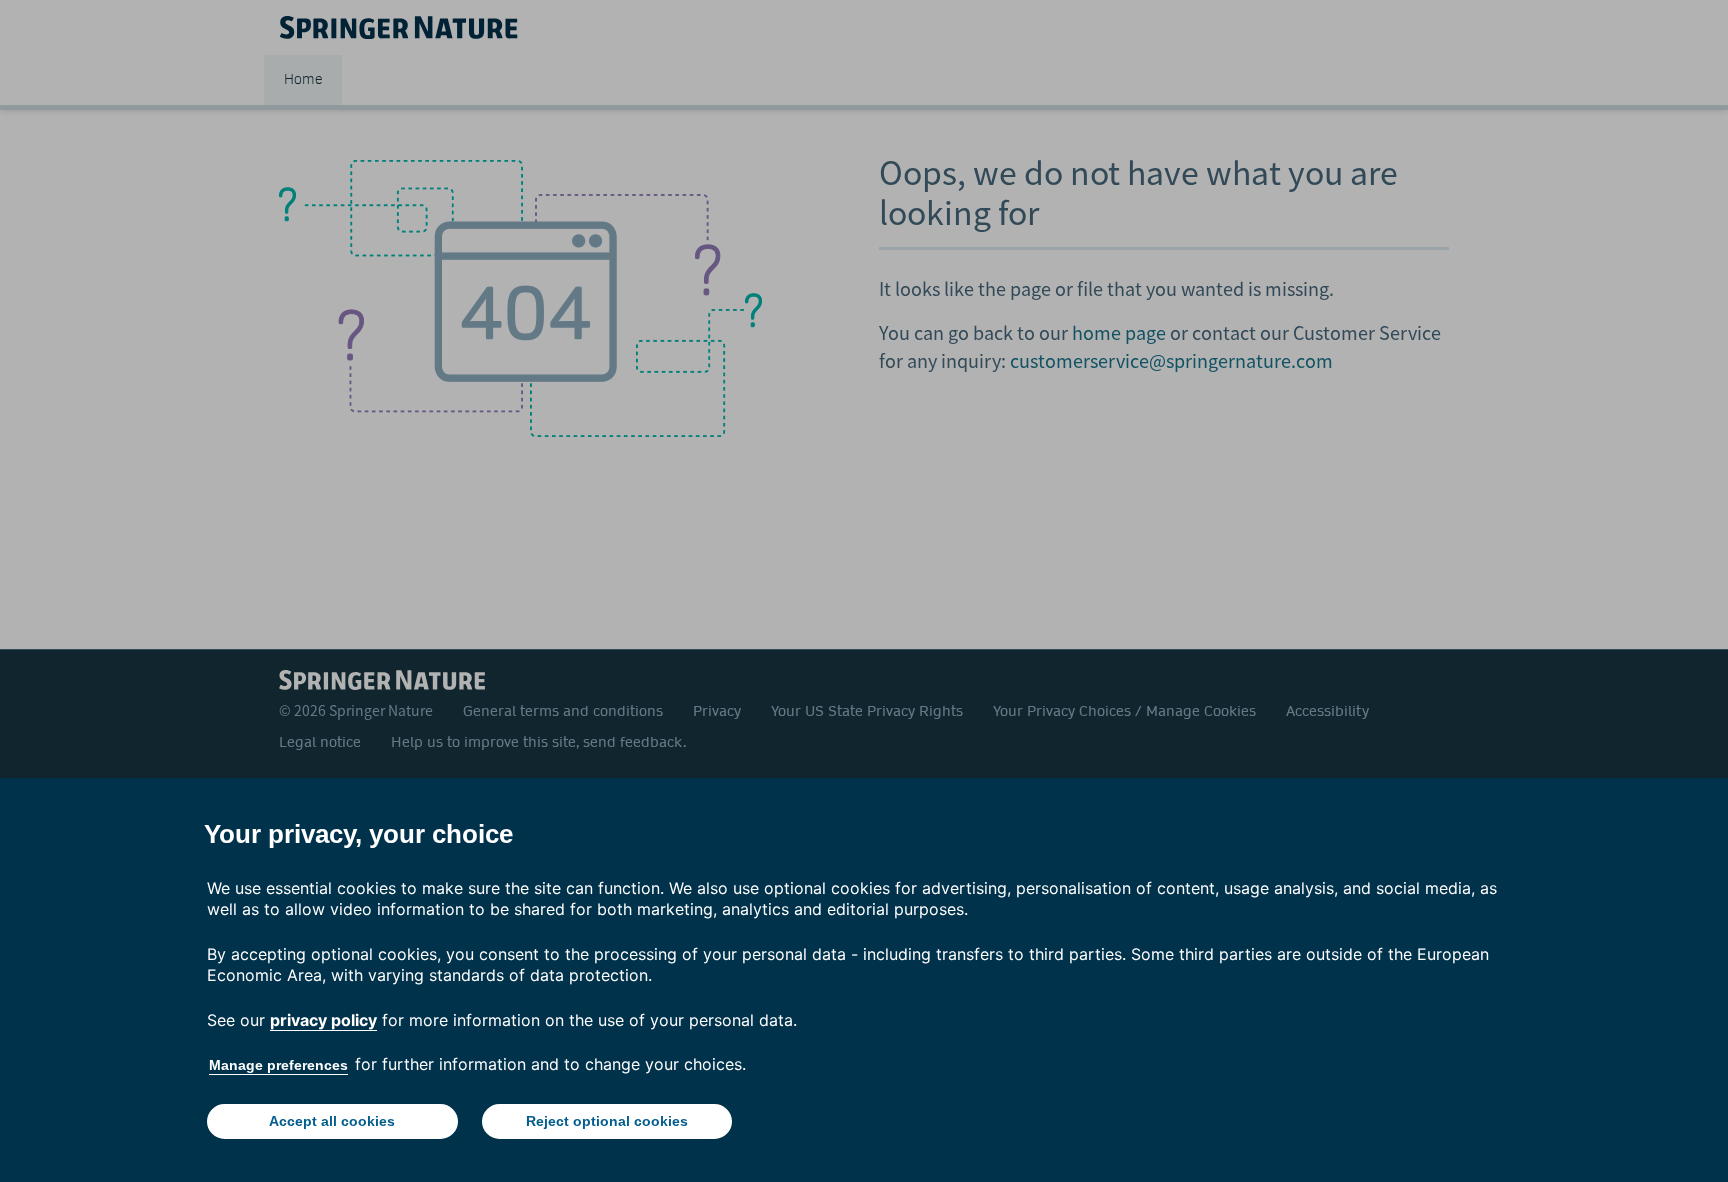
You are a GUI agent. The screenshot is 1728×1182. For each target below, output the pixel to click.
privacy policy (323, 1020)
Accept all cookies (332, 1121)
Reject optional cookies (607, 1121)
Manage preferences (278, 1065)
